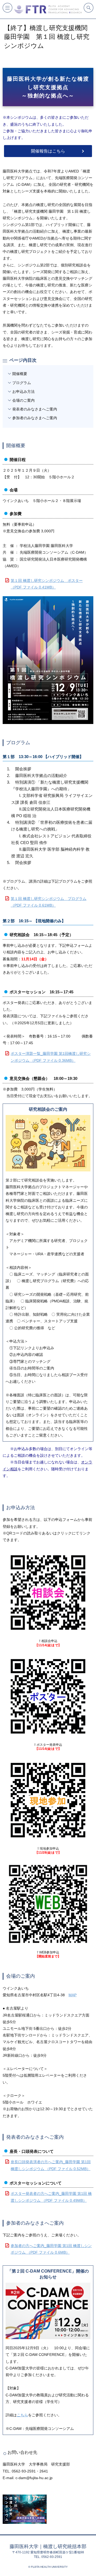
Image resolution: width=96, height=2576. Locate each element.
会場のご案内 (23, 400)
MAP (73, 1995)
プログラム (22, 383)
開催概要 (20, 374)
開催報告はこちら (48, 151)
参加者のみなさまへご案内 (35, 418)
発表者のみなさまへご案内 (35, 409)
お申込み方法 (23, 392)
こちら (22, 2415)
